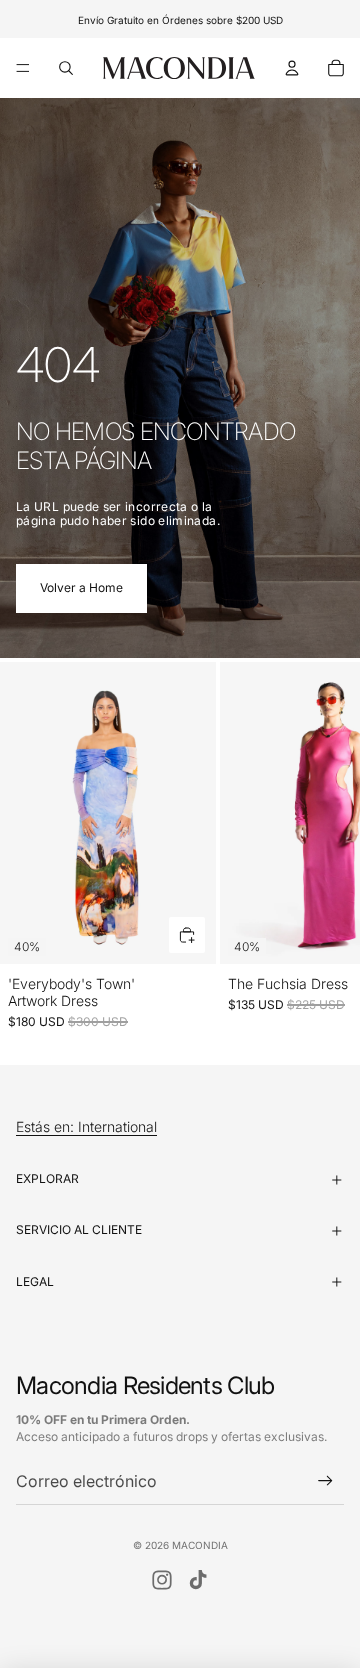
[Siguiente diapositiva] (322, 846)
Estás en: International (86, 1127)
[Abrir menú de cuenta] (292, 68)
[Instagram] (162, 1580)
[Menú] (23, 68)
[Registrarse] (325, 1481)
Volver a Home (81, 587)
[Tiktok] (198, 1580)
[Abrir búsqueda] (66, 68)
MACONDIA (200, 1545)
